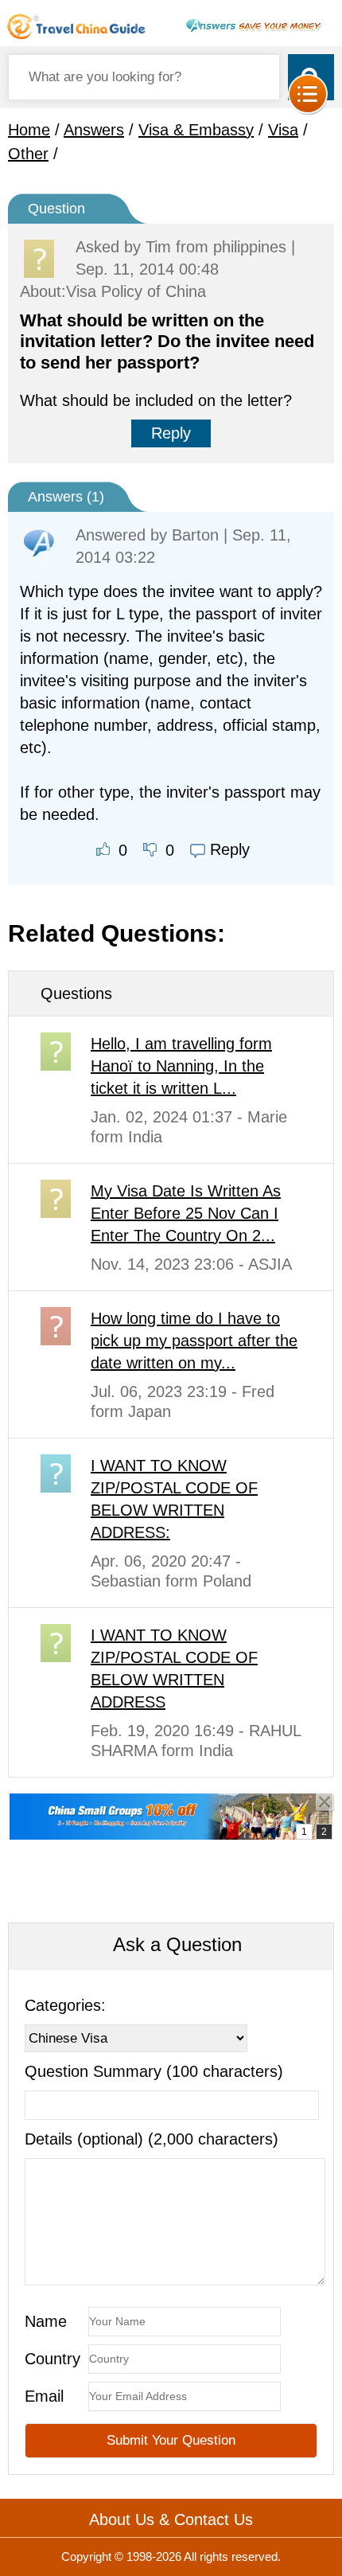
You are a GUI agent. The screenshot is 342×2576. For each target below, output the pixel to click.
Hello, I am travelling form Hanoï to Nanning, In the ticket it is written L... (181, 1066)
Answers (94, 130)
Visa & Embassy (196, 130)
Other (28, 154)
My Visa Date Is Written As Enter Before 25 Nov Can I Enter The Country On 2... (186, 1213)
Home (29, 130)
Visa (283, 130)
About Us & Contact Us (171, 2519)
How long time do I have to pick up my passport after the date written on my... (194, 1341)
